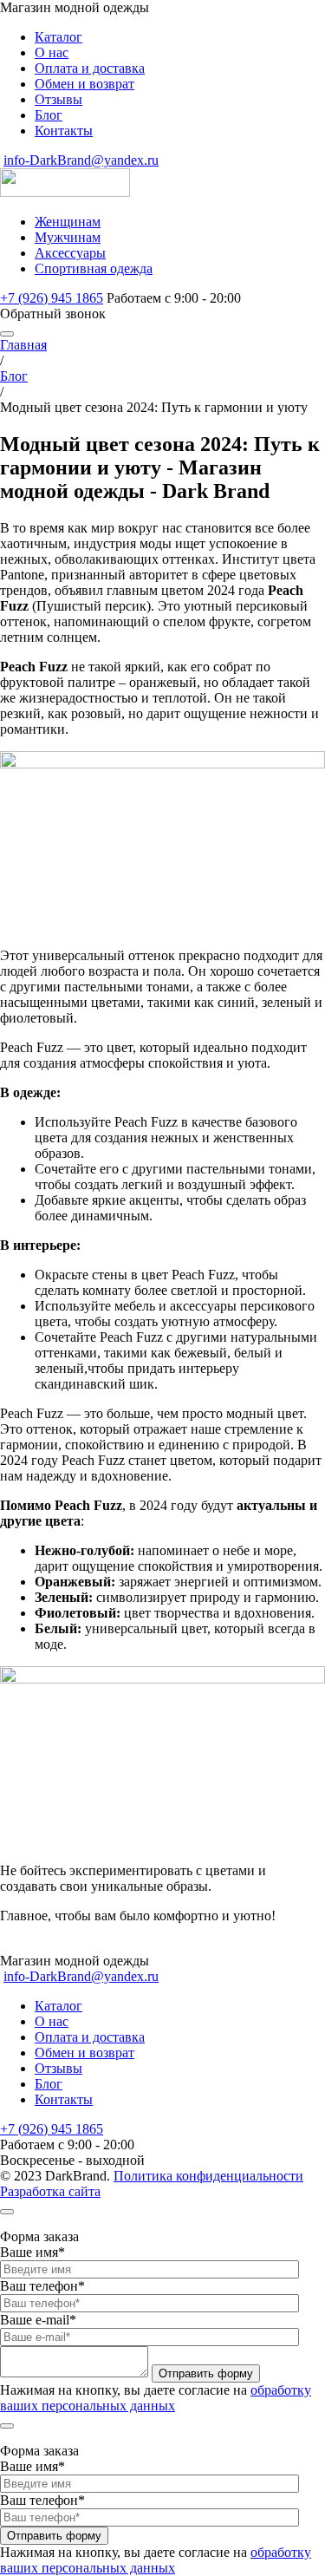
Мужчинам (68, 237)
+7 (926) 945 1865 (52, 298)
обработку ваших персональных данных (156, 2398)
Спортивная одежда (94, 268)
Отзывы (58, 99)
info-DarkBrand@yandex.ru (81, 160)
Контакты (64, 131)
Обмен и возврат (84, 84)
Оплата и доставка (90, 68)
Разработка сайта (50, 2191)
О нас (52, 52)
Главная (23, 345)
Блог (49, 115)
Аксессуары (70, 253)
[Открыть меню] (7, 334)
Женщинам (68, 222)
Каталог (58, 37)
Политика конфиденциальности (208, 2176)
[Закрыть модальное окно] (7, 2212)
